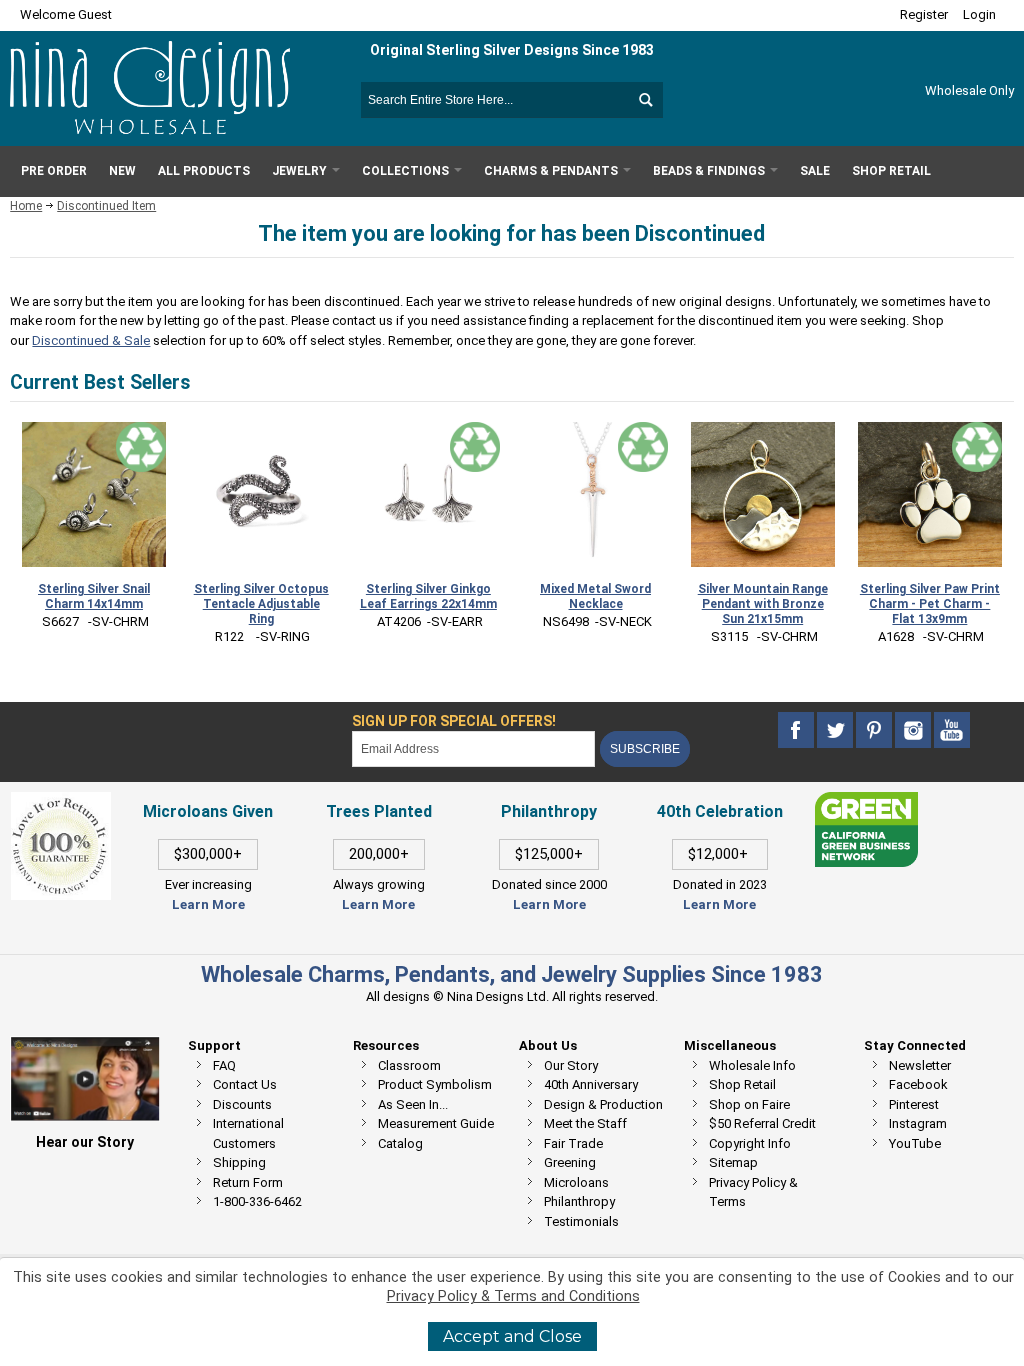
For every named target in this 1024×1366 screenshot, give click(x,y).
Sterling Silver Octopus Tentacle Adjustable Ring (261, 604)
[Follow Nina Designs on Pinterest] (875, 729)
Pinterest (914, 1104)
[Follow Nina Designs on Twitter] (836, 729)
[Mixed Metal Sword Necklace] (595, 494)
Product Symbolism (435, 1084)
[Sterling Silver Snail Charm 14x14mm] (94, 494)
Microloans (576, 1182)
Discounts (242, 1104)
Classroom (409, 1065)
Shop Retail (742, 1084)
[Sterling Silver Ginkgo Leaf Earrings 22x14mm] (428, 494)
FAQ (224, 1065)
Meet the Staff (585, 1123)
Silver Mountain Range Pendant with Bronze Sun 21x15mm (763, 604)
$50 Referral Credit (762, 1123)
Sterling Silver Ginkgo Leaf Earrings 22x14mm (428, 596)
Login (979, 14)
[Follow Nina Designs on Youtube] (952, 729)
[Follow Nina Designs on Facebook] (797, 729)
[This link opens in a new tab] (866, 801)
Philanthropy (579, 1201)
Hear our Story (85, 1142)
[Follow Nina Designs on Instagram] (914, 729)
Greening (570, 1162)
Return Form (248, 1182)
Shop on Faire (749, 1104)
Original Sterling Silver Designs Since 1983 (512, 50)
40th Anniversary (591, 1084)
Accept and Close (512, 1336)
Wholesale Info (752, 1065)
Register (924, 14)
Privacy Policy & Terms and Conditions (513, 1296)
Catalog (400, 1143)
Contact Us (245, 1084)
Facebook (918, 1084)
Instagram (918, 1123)
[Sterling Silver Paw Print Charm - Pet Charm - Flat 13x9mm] (930, 494)
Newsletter (920, 1065)
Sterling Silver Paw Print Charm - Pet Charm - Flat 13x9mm (930, 604)
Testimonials (581, 1221)
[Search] (645, 100)
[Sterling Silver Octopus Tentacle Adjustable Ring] (261, 494)
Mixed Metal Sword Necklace (595, 596)
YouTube (915, 1143)
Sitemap (733, 1162)
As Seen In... (413, 1104)
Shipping (239, 1162)
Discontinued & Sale (91, 340)
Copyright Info (750, 1143)
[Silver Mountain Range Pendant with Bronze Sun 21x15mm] (763, 494)
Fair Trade (573, 1143)
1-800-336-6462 (257, 1201)
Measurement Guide (436, 1123)
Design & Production (603, 1104)
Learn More (208, 904)
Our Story (571, 1065)
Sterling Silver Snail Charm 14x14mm (94, 596)
